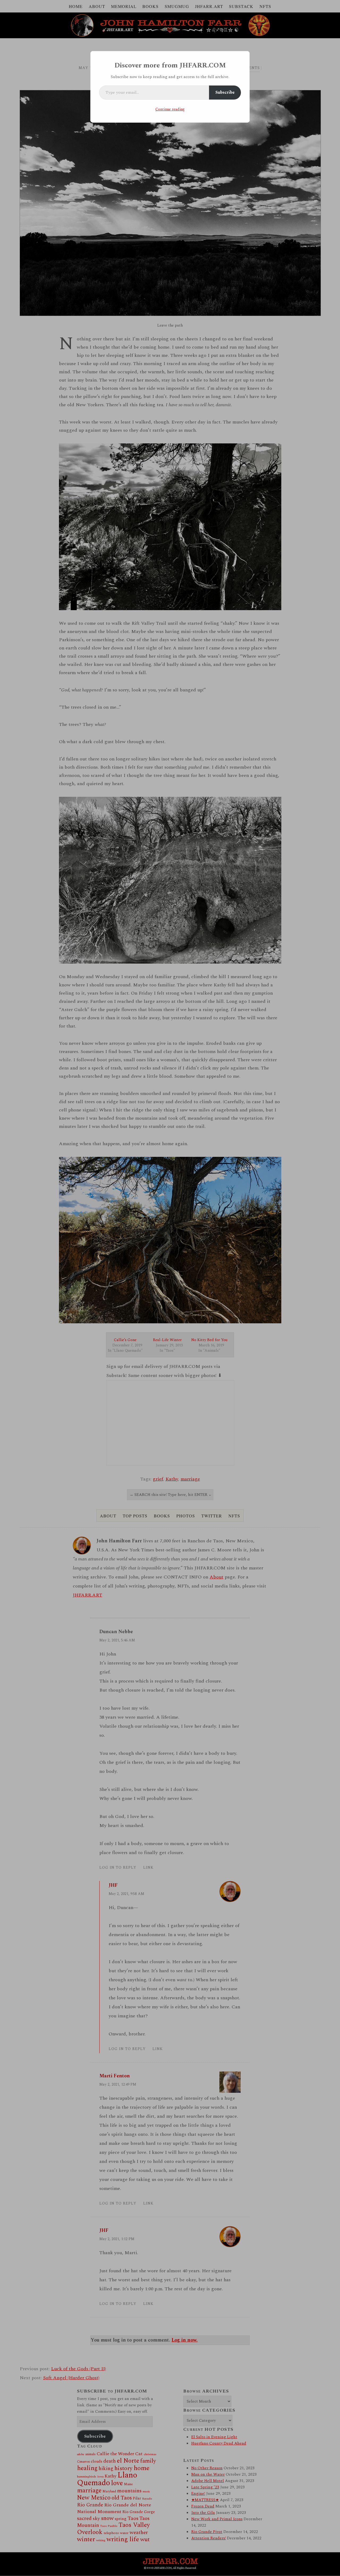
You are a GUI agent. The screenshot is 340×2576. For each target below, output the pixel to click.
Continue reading (170, 109)
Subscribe (225, 92)
